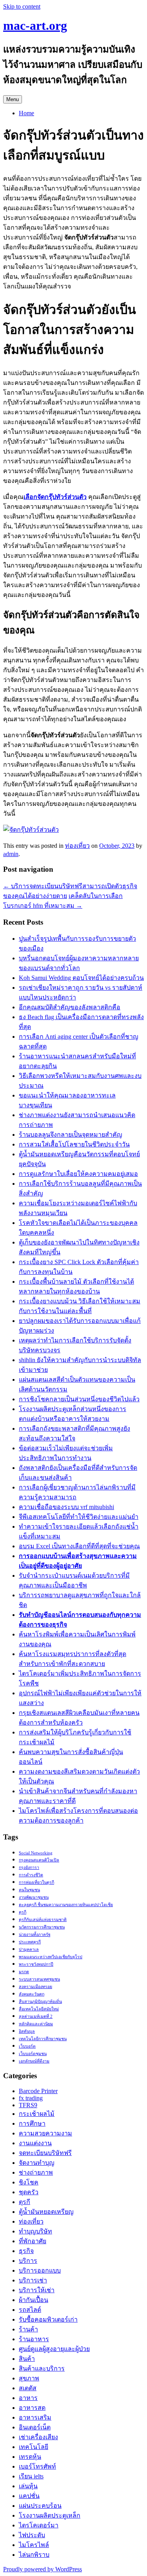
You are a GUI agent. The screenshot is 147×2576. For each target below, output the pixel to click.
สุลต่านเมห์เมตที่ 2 (36, 2016)
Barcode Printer (38, 2091)
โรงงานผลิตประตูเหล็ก (50, 2515)
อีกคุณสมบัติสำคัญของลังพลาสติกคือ (70, 1007)
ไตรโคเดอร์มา (39, 2525)
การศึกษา (32, 2123)
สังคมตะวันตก (32, 1994)
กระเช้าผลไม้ (37, 2114)
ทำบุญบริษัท (35, 2231)
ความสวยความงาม (45, 2133)
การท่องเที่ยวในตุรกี (36, 1882)
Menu (13, 99)
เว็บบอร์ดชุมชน (33, 2054)
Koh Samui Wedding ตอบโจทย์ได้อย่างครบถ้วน (81, 978)
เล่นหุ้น (28, 2486)
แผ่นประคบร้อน (40, 2506)
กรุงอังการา (29, 1868)
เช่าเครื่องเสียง (38, 2437)
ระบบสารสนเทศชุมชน (39, 1979)
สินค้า (27, 2359)
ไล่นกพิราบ (34, 2555)
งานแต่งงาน (35, 2143)
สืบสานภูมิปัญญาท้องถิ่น (40, 2002)
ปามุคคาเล (29, 1949)
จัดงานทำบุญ (37, 2163)
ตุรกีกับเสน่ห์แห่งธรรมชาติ (43, 1920)
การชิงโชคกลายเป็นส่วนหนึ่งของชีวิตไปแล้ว (79, 1399)
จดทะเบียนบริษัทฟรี (45, 2153)
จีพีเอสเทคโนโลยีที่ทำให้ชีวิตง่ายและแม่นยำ (79, 1517)
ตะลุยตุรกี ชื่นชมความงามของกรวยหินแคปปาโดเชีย (66, 1905)
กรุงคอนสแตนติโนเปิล (39, 1860)
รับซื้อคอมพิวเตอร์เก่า (48, 2319)
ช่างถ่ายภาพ (36, 2172)
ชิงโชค (29, 2182)
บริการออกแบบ (40, 2270)
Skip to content (22, 6)
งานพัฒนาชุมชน (34, 1897)
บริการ (28, 2261)
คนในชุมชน (29, 1890)
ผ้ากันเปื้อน (34, 2300)
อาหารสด (32, 2408)
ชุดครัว (29, 2192)
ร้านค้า (28, 2329)
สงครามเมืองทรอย (35, 1987)
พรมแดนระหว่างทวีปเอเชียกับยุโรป (51, 1957)
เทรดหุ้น (30, 2457)
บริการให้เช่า (37, 2290)
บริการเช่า (33, 2280)
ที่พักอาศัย (33, 2241)
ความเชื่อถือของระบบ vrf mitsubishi (66, 1507)
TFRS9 (28, 2105)
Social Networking (36, 1853)
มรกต (24, 1972)
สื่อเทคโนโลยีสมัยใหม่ (39, 2009)
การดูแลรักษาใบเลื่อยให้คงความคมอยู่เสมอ (78, 1174)
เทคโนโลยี (34, 2447)
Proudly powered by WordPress (43, 2569)
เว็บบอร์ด (27, 2046)
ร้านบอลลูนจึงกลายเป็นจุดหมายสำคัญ (71, 1135)
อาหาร (28, 2398)
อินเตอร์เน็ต (35, 2427)
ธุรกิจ (26, 2251)
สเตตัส (28, 2388)
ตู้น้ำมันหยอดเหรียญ (46, 2212)
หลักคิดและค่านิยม (36, 2024)
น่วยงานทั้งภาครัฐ (35, 1935)
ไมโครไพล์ (34, 2545)
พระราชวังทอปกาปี (36, 1964)
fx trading (31, 2098)
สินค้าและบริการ (42, 2368)
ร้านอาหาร (34, 2339)
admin (11, 854)
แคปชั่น (29, 2496)
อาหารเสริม (35, 2417)
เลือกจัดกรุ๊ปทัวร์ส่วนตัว (55, 497)
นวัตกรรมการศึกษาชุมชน (42, 1927)
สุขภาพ (29, 2378)
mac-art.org (35, 25)
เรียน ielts (31, 2476)
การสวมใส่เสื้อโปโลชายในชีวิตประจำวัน (74, 1144)
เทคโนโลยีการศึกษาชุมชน (43, 2039)
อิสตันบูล (27, 2031)
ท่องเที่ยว (77, 846)
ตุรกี (23, 1912)
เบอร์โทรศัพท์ (37, 2466)
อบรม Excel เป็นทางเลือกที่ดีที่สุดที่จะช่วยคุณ (79, 1546)
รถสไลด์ (30, 2310)
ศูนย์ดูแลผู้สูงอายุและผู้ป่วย (54, 2349)
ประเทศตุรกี (30, 1942)
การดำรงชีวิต (31, 1875)
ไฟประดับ (32, 2535)
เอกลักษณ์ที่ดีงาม (34, 2061)
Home (26, 113)
